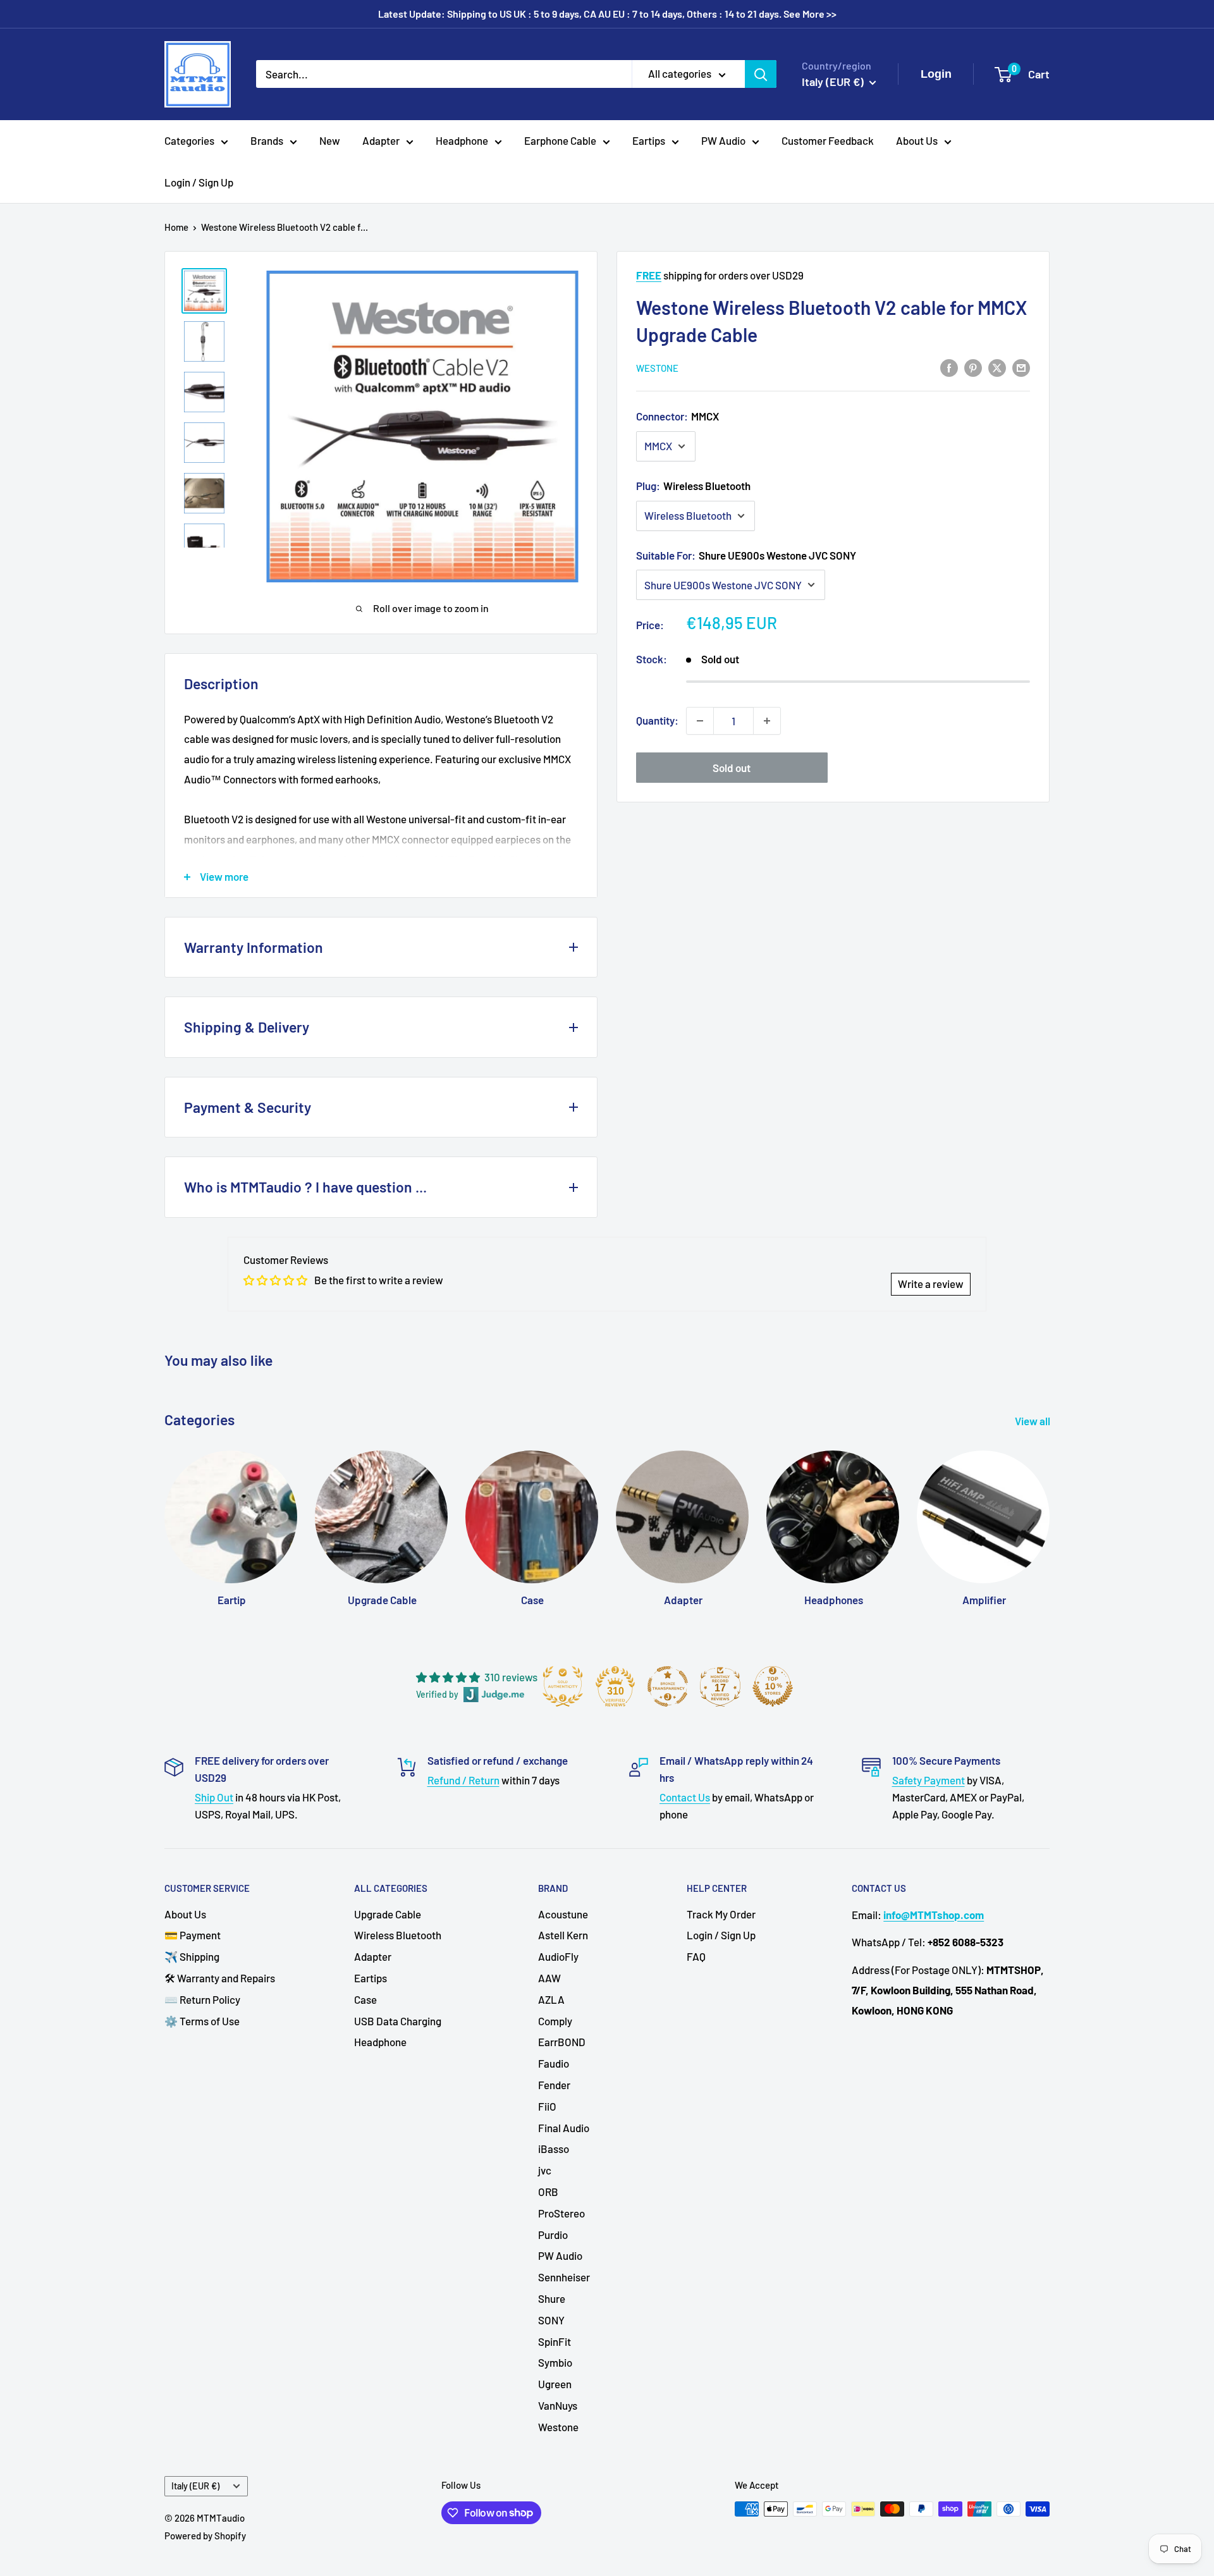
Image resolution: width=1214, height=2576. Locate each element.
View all (1033, 1421)
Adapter (381, 140)
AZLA (551, 1999)
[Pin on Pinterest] (973, 367)
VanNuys (558, 2405)
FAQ (696, 1956)
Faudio (554, 2063)
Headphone (462, 140)
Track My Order (721, 1914)
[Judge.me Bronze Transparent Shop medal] (668, 1686)
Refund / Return (463, 1780)
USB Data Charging (398, 2021)
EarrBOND (562, 2042)
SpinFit (555, 2341)
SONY (551, 2320)
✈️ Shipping (192, 1956)
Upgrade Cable (388, 1914)
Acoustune (563, 1914)
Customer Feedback (828, 140)
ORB (548, 2192)
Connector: (678, 416)
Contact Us (685, 1797)
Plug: (693, 486)
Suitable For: (746, 555)
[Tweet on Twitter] (997, 367)
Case (365, 1999)
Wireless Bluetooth (398, 1935)
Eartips (649, 140)
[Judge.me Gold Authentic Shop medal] (563, 1686)
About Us (917, 140)
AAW (549, 1978)
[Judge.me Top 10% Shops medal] (773, 1686)
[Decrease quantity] (700, 721)
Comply (555, 2021)
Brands (267, 140)
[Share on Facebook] (949, 367)
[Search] (761, 74)
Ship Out (214, 1797)
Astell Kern (563, 1935)
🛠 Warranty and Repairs (220, 1978)
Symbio (555, 2362)
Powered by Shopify (205, 2536)
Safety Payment (929, 1780)
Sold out (732, 768)
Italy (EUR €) (195, 2486)
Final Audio (564, 2128)
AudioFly (558, 1956)
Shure (552, 2298)
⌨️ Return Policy (202, 1999)
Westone (657, 368)
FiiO (547, 2106)
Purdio (553, 2235)
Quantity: (657, 720)
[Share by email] (1021, 367)
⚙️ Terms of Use (202, 2021)
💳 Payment (193, 1935)
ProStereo (561, 2213)
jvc (545, 2170)
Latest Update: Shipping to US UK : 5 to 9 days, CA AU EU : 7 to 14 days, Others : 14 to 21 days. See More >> (607, 14)
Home (176, 227)
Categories (189, 140)
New (330, 140)
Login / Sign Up (199, 182)
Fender (554, 2085)
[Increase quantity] (767, 721)
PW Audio (723, 140)
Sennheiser (564, 2277)
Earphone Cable (560, 140)
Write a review (931, 1284)
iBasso (554, 2149)
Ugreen (555, 2384)
